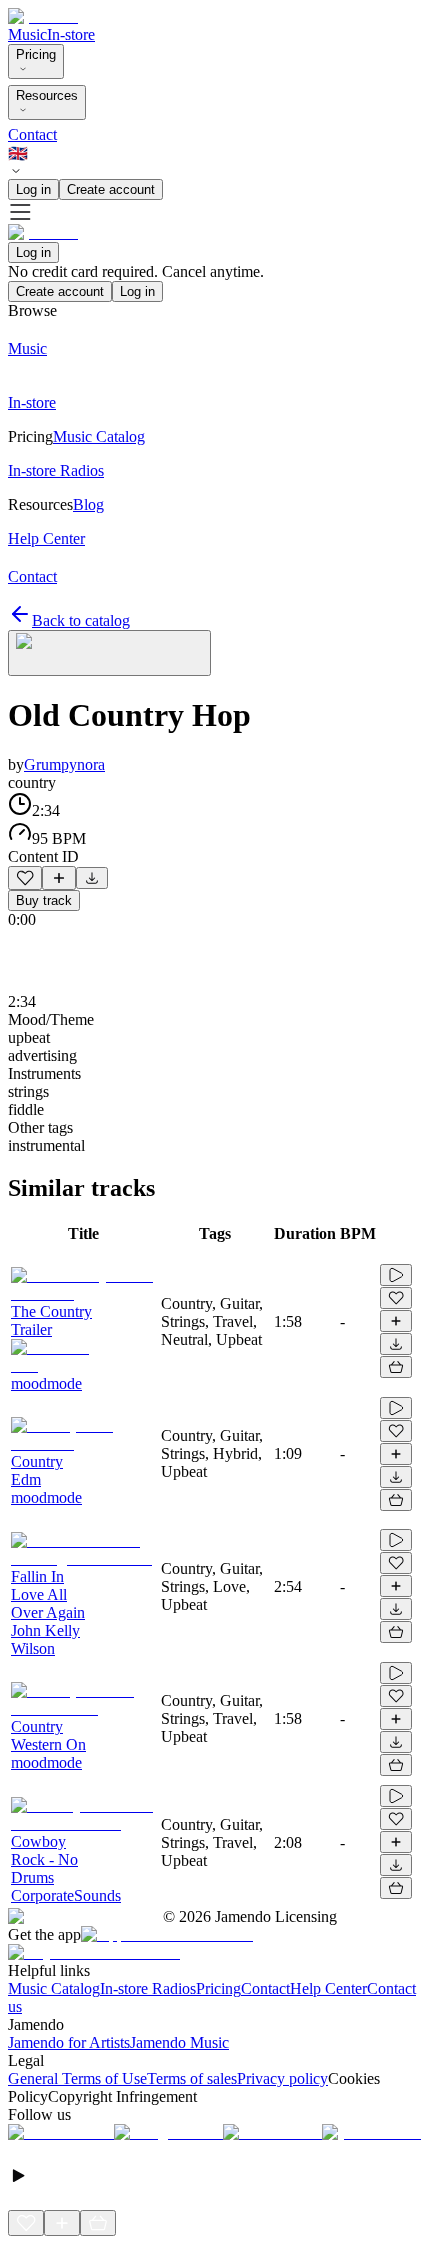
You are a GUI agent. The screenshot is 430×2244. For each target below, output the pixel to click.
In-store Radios (148, 1988)
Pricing (36, 54)
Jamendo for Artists (69, 2042)
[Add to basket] (396, 1367)
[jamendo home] (43, 16)
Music (27, 34)
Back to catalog (81, 620)
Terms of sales (192, 2078)
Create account (111, 189)
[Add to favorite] (25, 878)
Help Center (328, 1988)
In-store (71, 34)
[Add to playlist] (59, 878)
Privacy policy (282, 2078)
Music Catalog (54, 1988)
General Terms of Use (77, 2078)
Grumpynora (64, 764)
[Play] (109, 653)
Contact (32, 134)
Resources (47, 95)
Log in (33, 189)
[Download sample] (92, 878)
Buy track (44, 900)
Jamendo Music (179, 2042)
